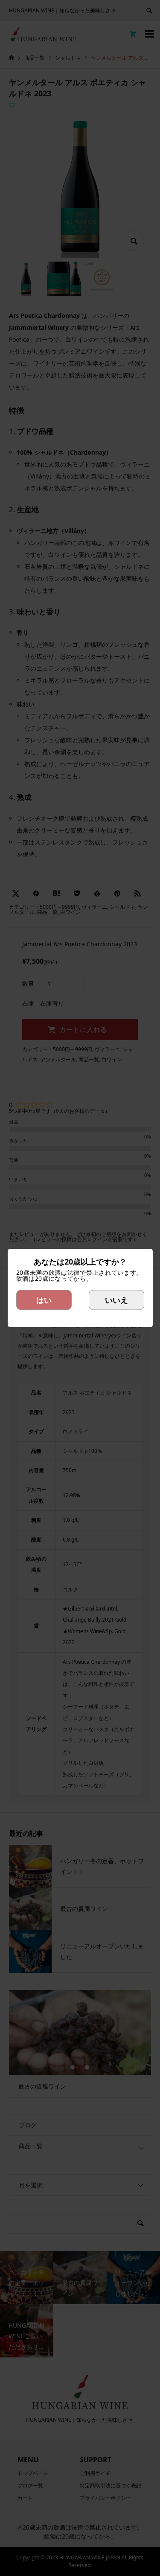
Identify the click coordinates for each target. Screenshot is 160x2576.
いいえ (116, 1300)
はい (44, 1300)
